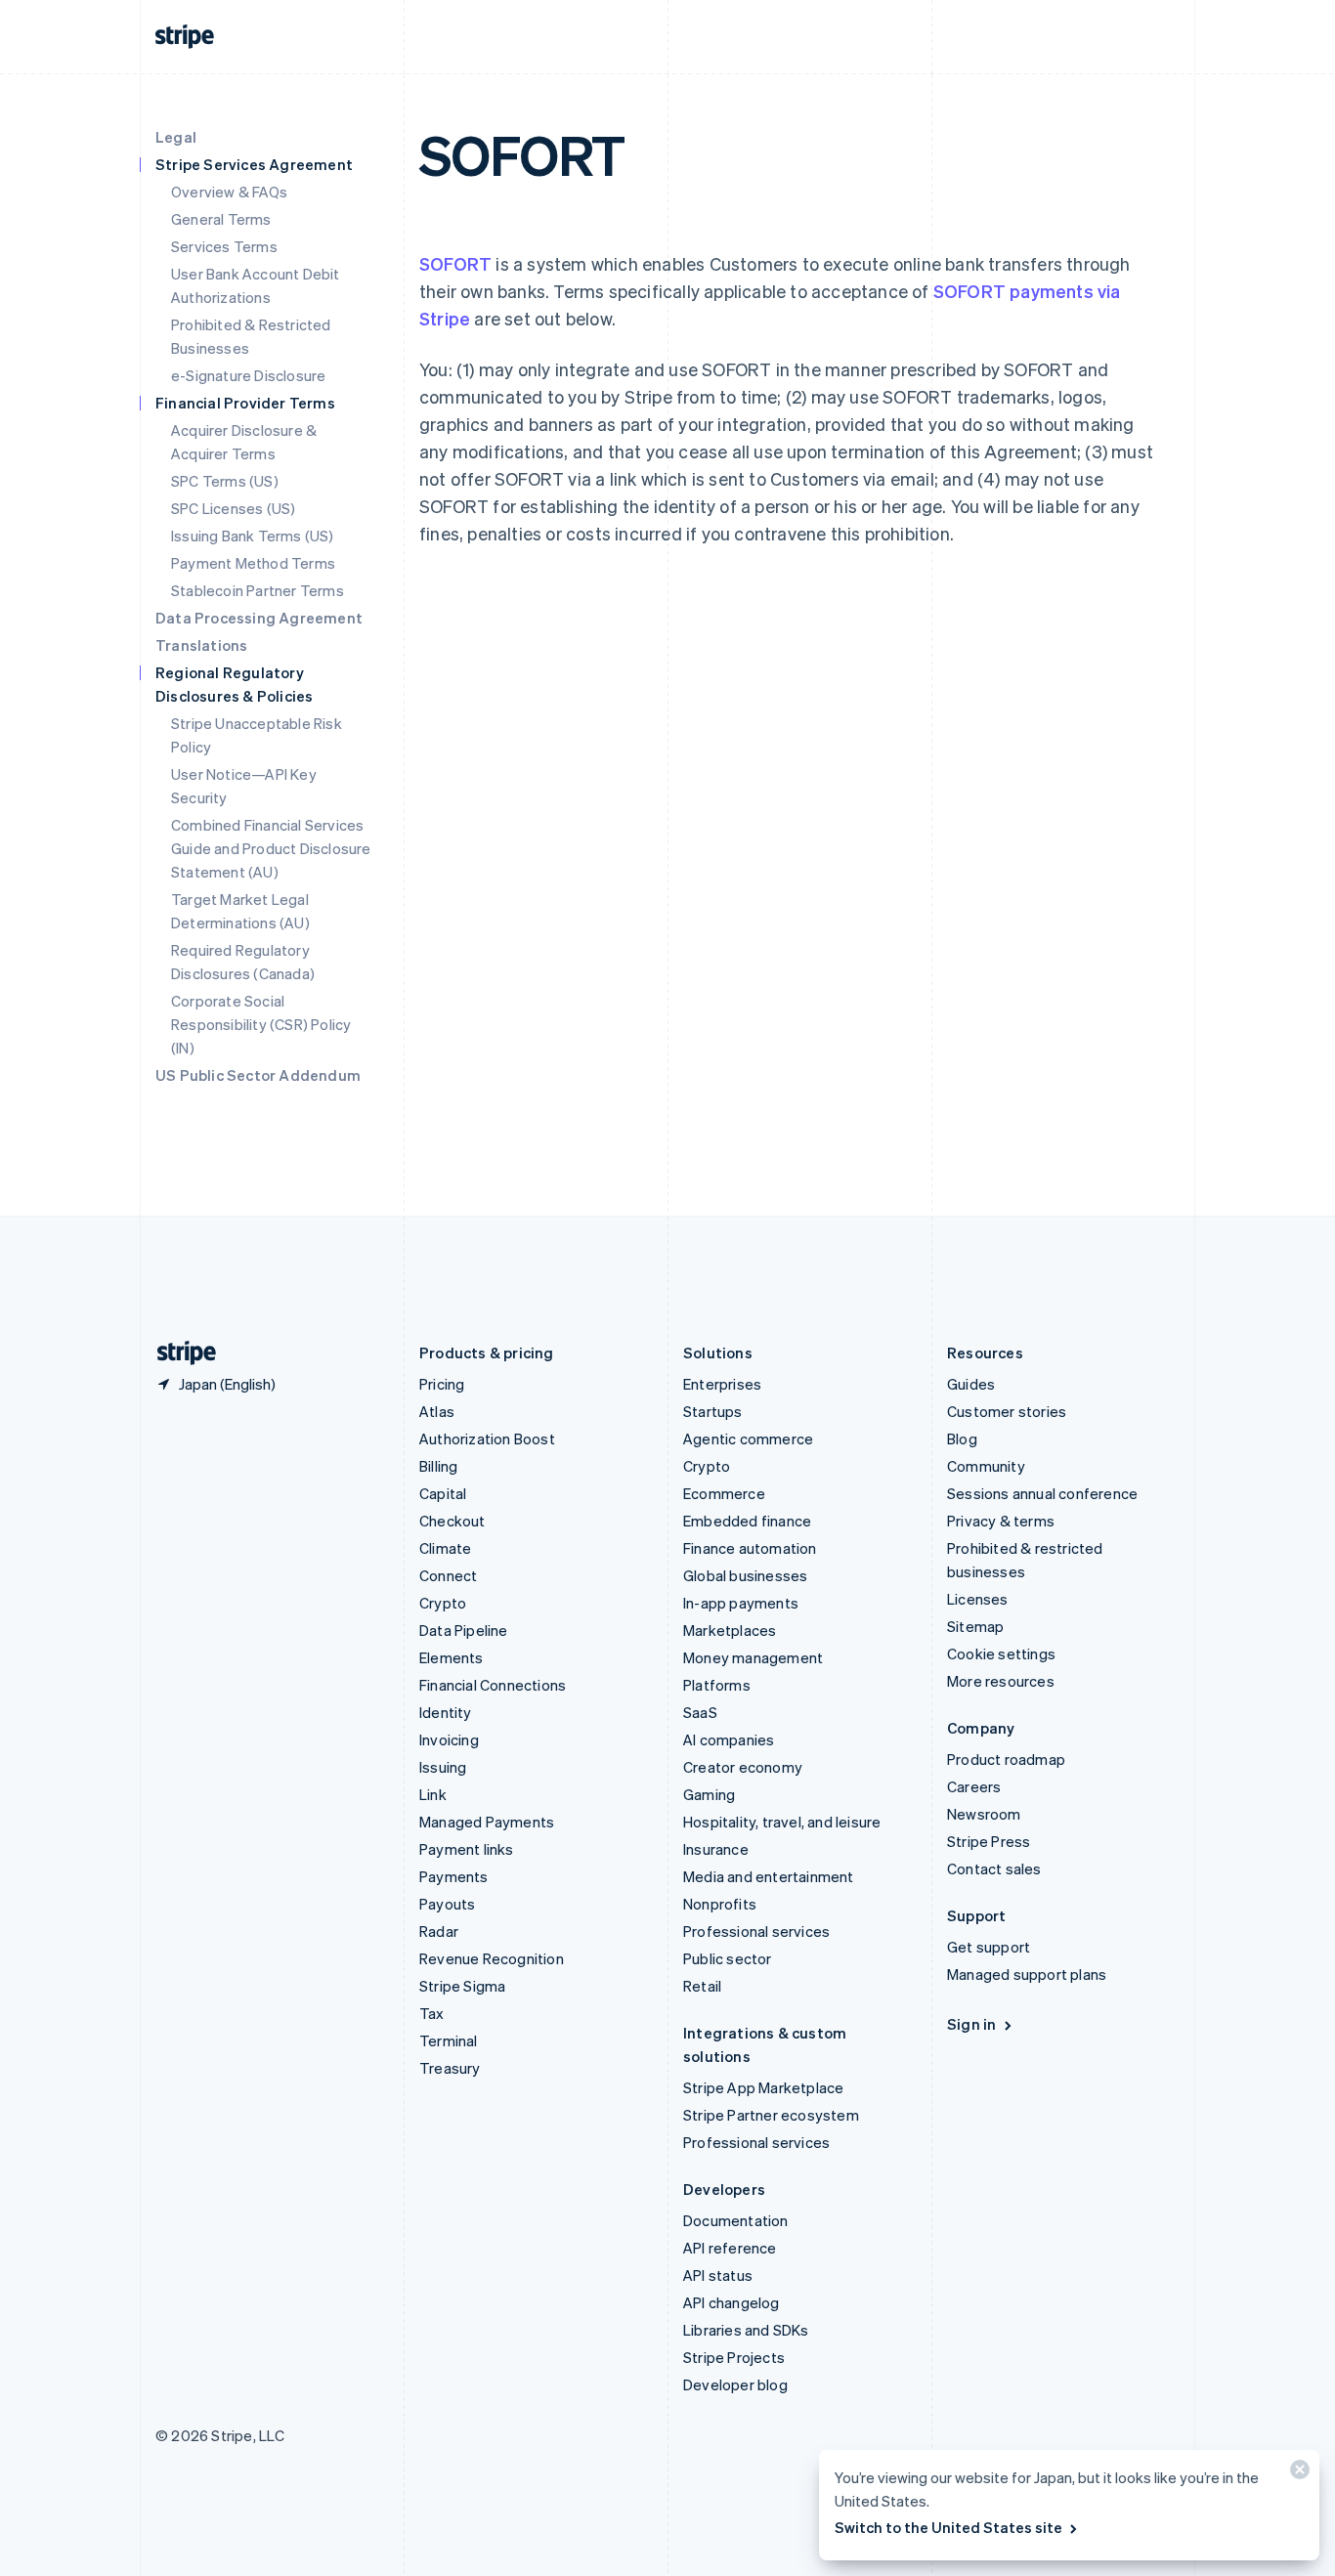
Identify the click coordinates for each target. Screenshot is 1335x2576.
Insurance (716, 1849)
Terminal (449, 2040)
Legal (176, 137)
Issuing (443, 1767)
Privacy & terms (1001, 1521)
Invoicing (449, 1739)
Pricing (442, 1384)
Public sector (728, 1958)
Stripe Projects (734, 2357)
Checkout (452, 1521)
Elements (452, 1657)
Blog (962, 1438)
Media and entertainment (769, 1876)
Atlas (437, 1411)
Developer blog (735, 2384)
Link (433, 1794)
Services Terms (224, 246)
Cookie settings (1001, 1653)
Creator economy (743, 1767)
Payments (454, 1876)
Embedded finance (747, 1521)
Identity (446, 1712)
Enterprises (722, 1384)
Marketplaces (730, 1630)
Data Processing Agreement (259, 618)
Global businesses (745, 1575)
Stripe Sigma (462, 1986)
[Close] (1297, 2474)
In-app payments (741, 1603)
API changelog (732, 2302)
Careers (974, 1786)
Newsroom (984, 1814)
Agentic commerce (748, 1438)
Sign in (971, 2024)
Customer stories (1007, 1411)
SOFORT (455, 263)
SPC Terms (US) (225, 481)
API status (718, 2275)
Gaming (709, 1794)
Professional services (756, 1931)
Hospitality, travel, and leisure (782, 1822)
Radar (439, 1931)
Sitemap (975, 1626)
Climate (445, 1548)
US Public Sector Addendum (258, 1075)
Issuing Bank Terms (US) (253, 536)
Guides (971, 1384)
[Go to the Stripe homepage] (179, 1353)
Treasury (450, 2068)
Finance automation (750, 1548)
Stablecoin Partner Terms (258, 590)
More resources (1001, 1681)
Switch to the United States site (948, 2527)
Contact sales (994, 1868)
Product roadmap (1006, 1759)
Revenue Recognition (492, 1958)
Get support (989, 1947)
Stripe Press (989, 1841)
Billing (438, 1466)
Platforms (717, 1685)
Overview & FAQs (229, 192)
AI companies (729, 1739)
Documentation (736, 2220)
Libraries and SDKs (746, 2330)
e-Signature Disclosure (248, 375)
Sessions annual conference (1042, 1493)
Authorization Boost (487, 1438)
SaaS (700, 1712)
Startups (713, 1411)
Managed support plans (1027, 1974)
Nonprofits (720, 1904)
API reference (730, 2248)
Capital (443, 1493)
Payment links (467, 1849)
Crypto (443, 1603)
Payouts (447, 1904)
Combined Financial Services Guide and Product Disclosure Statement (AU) (271, 848)
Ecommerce (724, 1493)
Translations (201, 645)
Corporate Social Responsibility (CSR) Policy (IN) (261, 1024)
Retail (702, 1986)
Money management (753, 1657)
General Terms (221, 219)
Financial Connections (493, 1685)
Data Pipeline (464, 1630)
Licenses (978, 1599)
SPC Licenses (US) (233, 508)
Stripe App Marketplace (763, 2087)
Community (986, 1466)
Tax (432, 2013)
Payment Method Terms (253, 563)
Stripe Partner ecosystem (771, 2115)
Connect (448, 1575)
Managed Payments (487, 1822)
